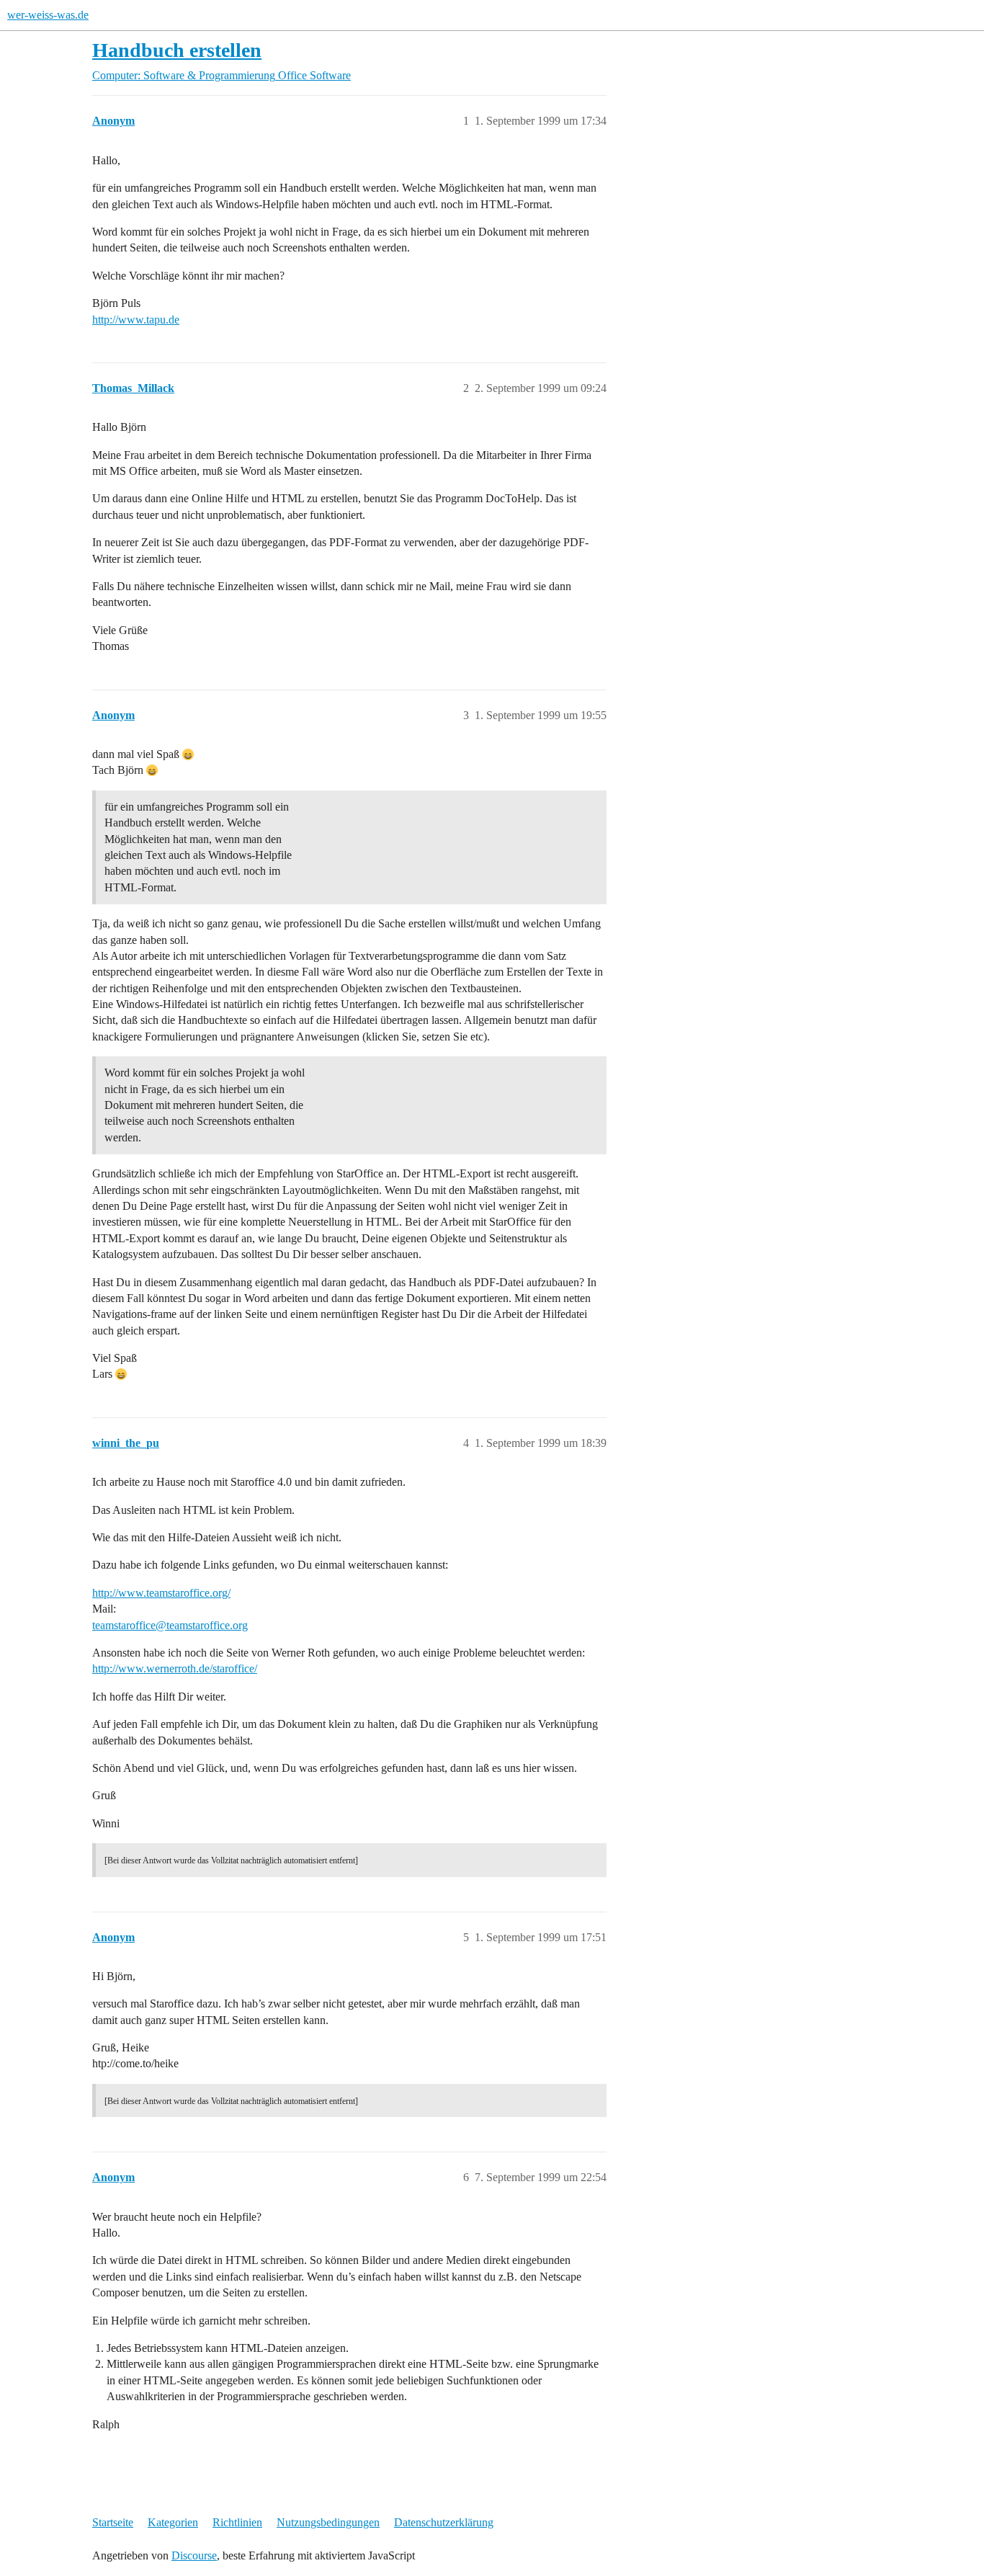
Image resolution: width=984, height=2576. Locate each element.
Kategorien (173, 2522)
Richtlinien (237, 2522)
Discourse (194, 2555)
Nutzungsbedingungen (328, 2522)
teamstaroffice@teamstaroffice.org (170, 1625)
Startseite (113, 2522)
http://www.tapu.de (136, 320)
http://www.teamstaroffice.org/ (161, 1593)
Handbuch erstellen (177, 50)
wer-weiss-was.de (48, 15)
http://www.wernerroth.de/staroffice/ (175, 1668)
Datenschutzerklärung (444, 2522)
